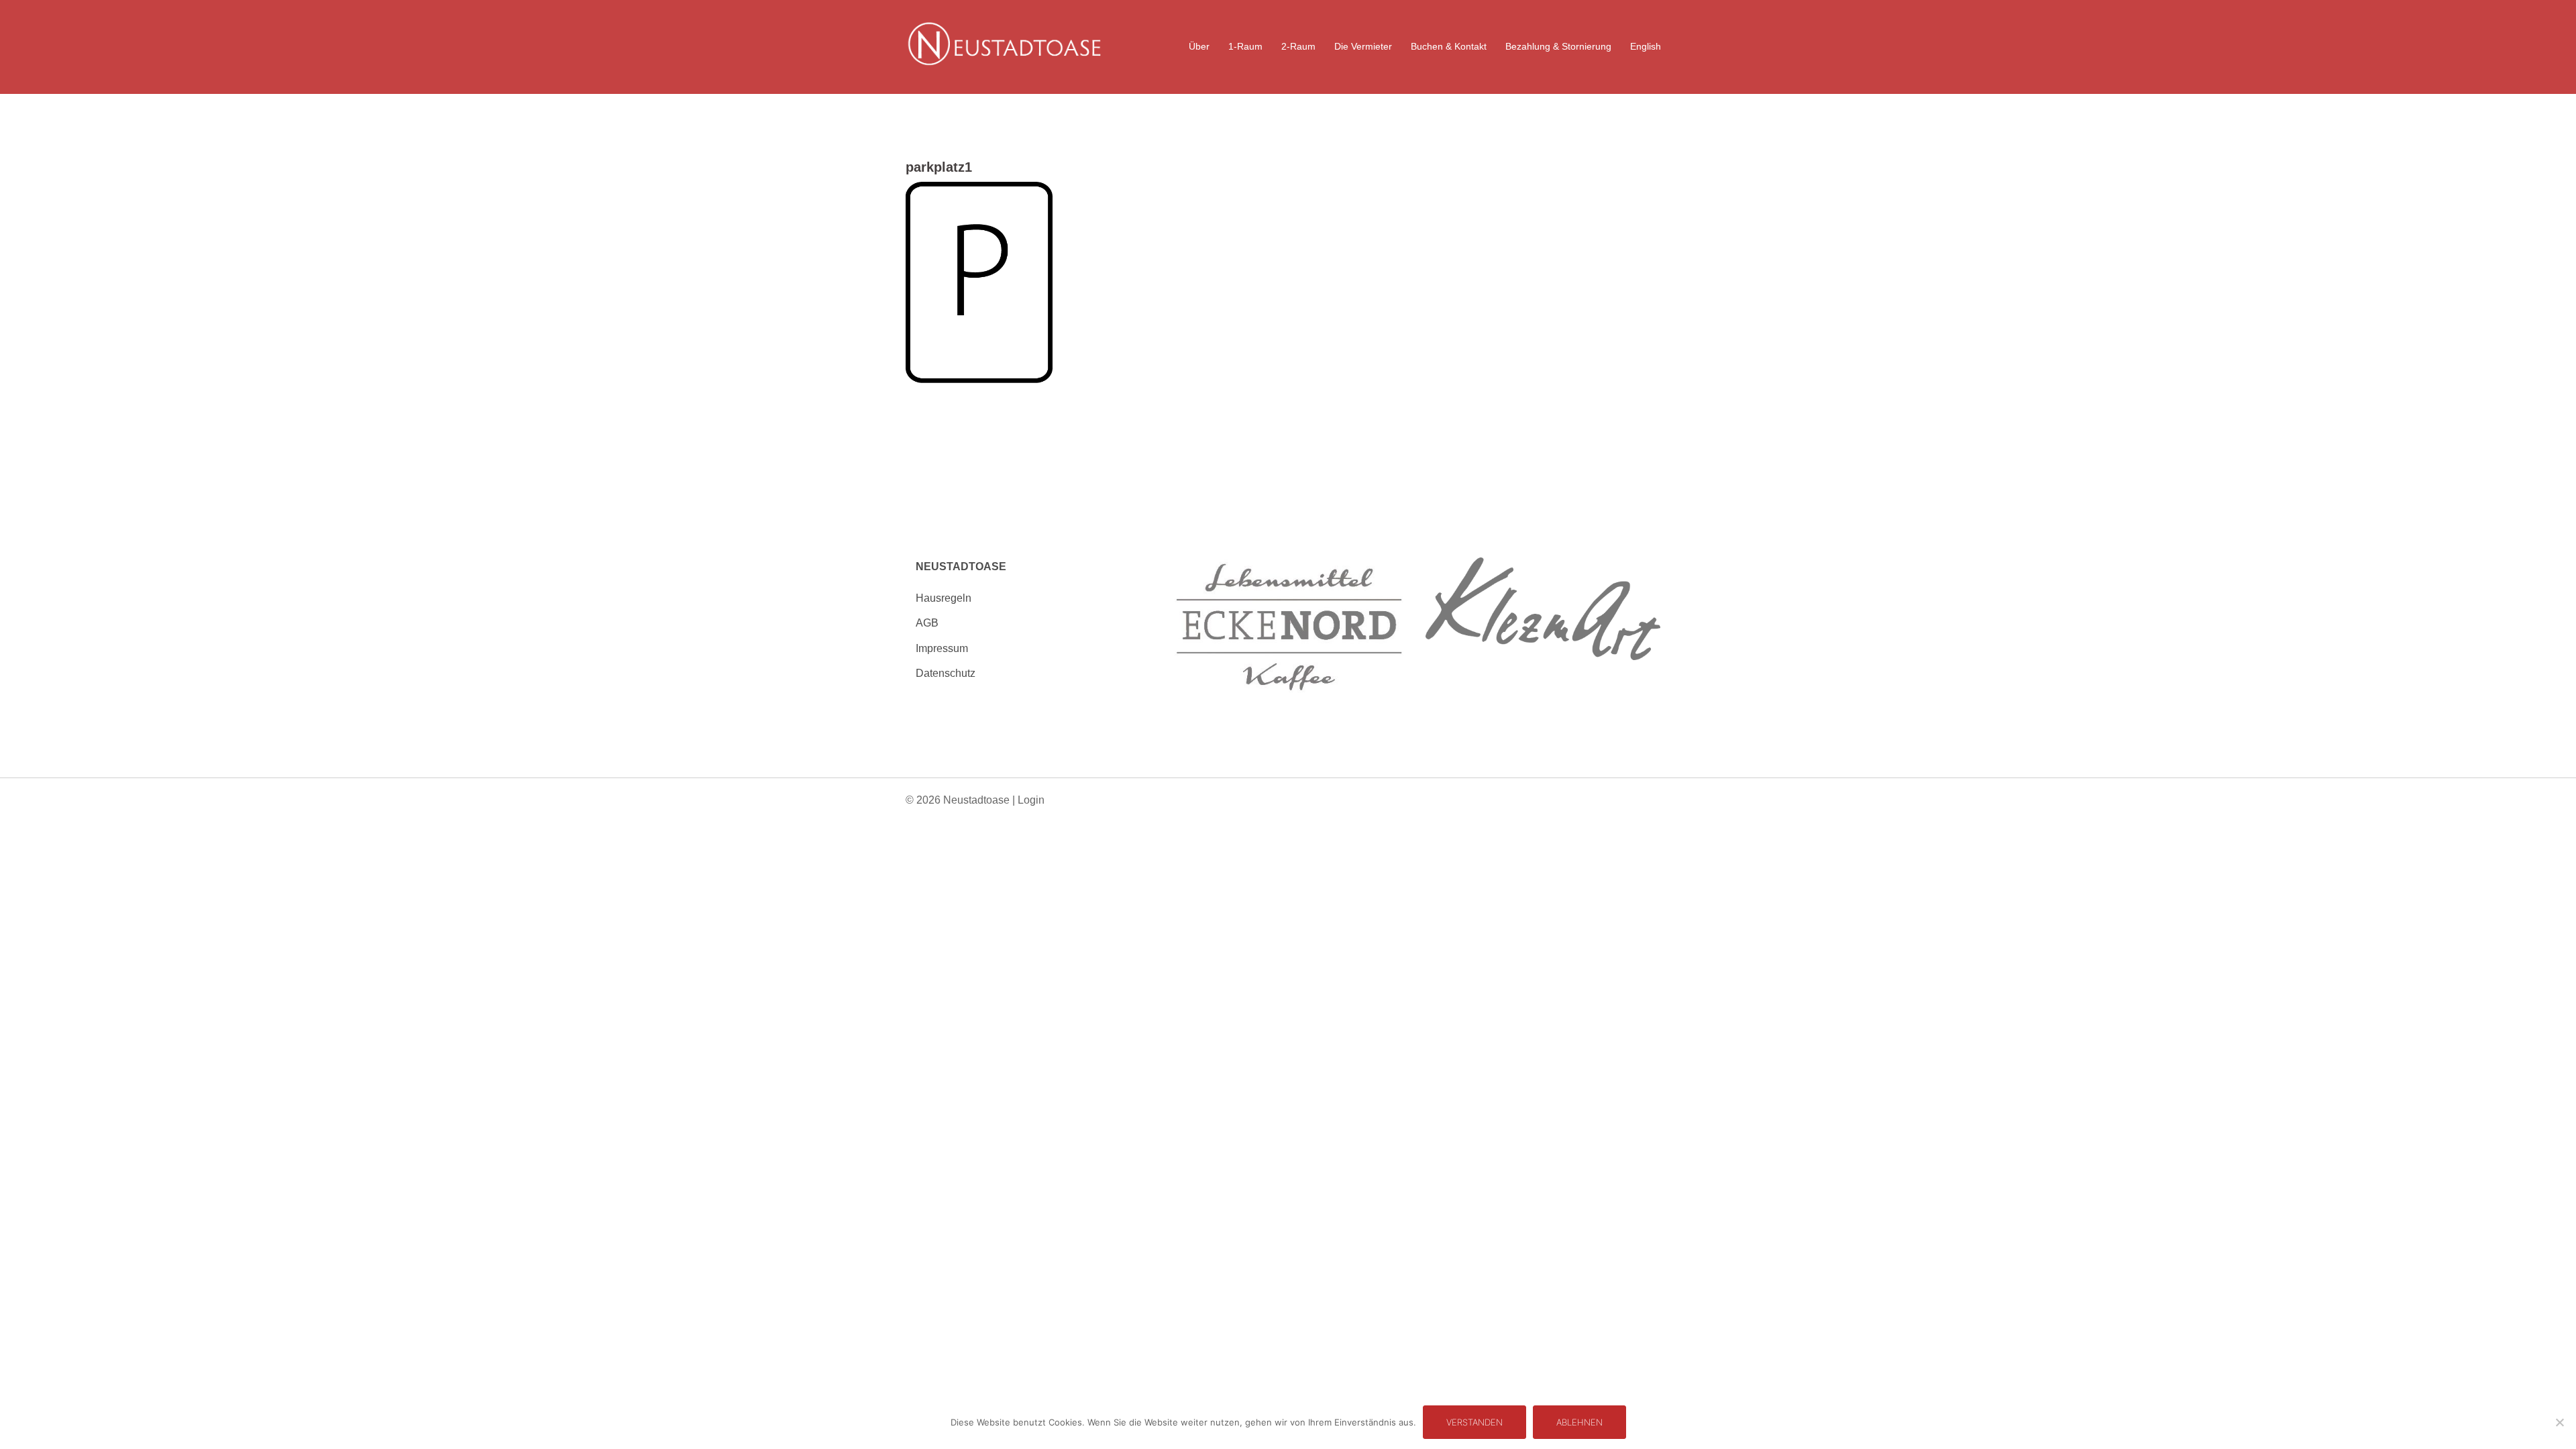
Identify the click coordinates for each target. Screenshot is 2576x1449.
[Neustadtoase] (1004, 46)
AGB (927, 623)
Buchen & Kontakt (1449, 46)
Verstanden (1474, 1422)
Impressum (942, 648)
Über (1199, 46)
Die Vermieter (1363, 46)
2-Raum (1298, 46)
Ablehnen (1579, 1422)
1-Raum (1245, 46)
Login (1031, 800)
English (1646, 46)
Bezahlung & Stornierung (1558, 46)
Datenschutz (946, 673)
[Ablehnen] (2559, 1422)
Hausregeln (944, 598)
